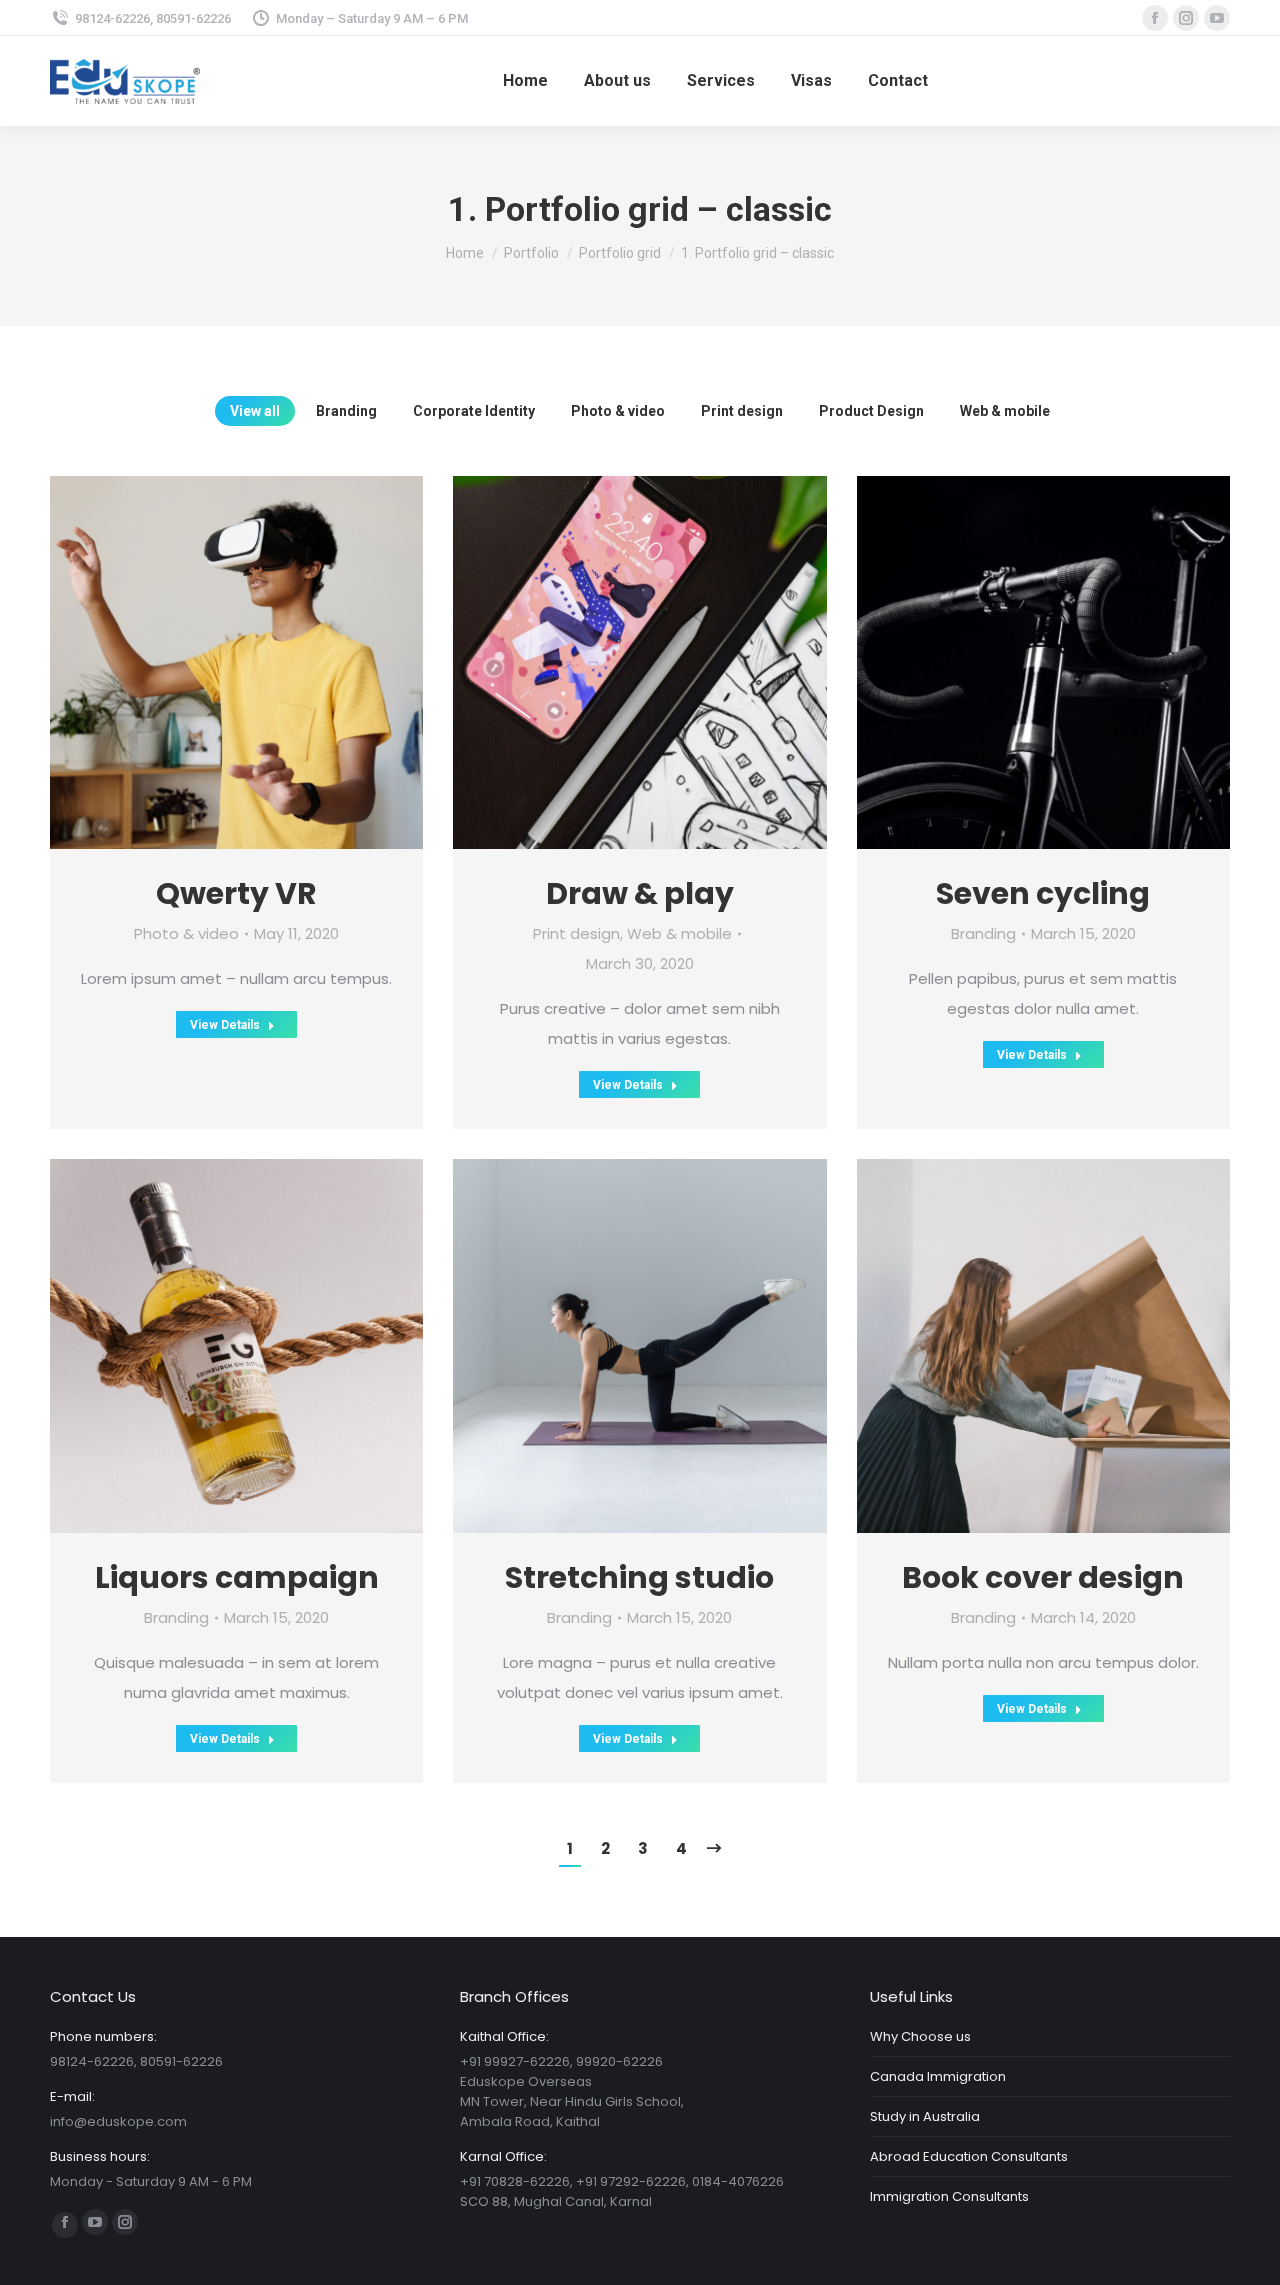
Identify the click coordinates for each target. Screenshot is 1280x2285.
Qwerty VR (236, 893)
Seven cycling (1043, 893)
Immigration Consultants (949, 2196)
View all (255, 411)
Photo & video (618, 411)
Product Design (871, 411)
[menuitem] (525, 81)
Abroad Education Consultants (969, 2156)
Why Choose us (920, 2036)
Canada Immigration (938, 2076)
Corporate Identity (474, 411)
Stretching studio (639, 1577)
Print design (742, 411)
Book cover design (1043, 1577)
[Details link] (265, 663)
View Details (225, 1025)
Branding (346, 411)
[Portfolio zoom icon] (209, 663)
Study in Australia (925, 2116)
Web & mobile (1005, 411)
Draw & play (640, 893)
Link (987, 663)
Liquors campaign (237, 1577)
